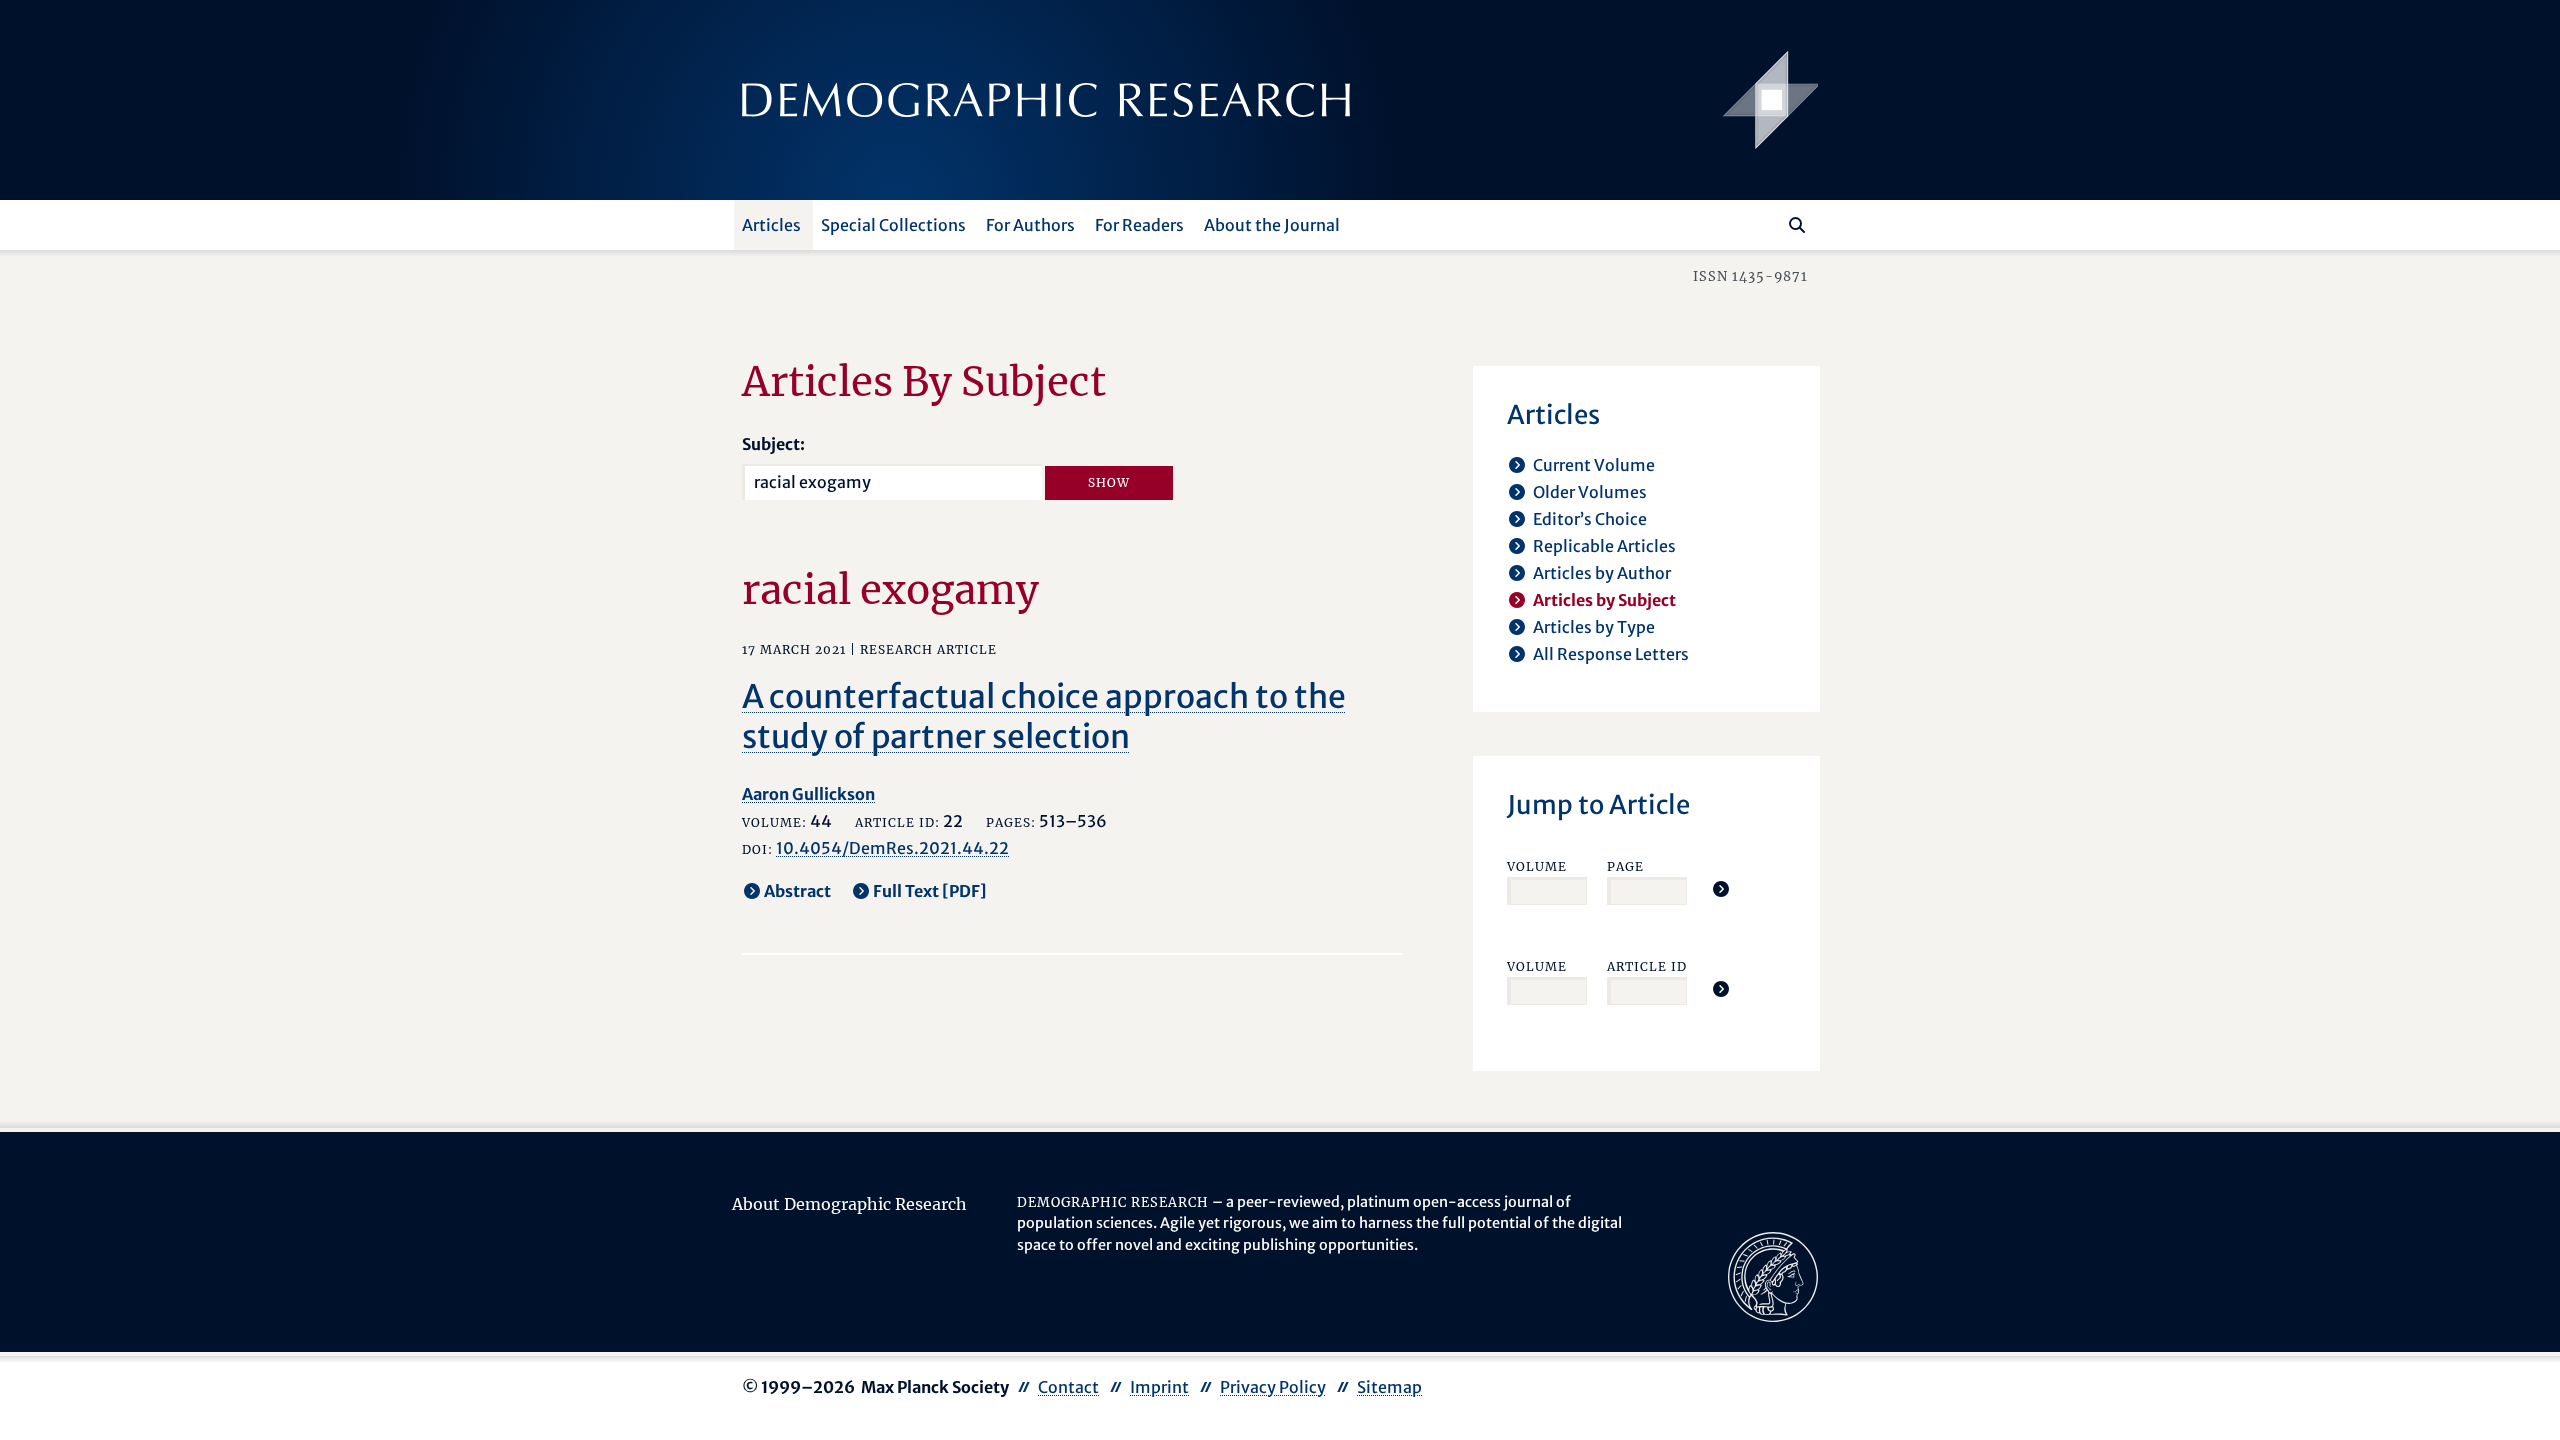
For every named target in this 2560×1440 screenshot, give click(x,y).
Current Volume (1594, 465)
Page (1625, 866)
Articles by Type (1594, 627)
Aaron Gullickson (808, 794)
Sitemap (1389, 1387)
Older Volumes (1590, 492)
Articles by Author (1602, 573)
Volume (1537, 866)
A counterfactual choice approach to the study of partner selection (1044, 717)
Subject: (773, 444)
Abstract (797, 891)
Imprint (1159, 1387)
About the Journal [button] (1272, 225)
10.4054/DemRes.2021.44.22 (892, 848)
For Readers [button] (1139, 225)
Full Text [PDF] (930, 891)
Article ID (1647, 966)
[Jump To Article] (1721, 889)
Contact (1068, 1387)
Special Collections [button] (893, 225)
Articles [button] (771, 225)
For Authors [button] (1030, 225)
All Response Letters (1611, 654)
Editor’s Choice (1590, 519)
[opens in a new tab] (1773, 1275)
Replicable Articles (1604, 546)
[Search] (1797, 225)
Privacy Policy (1273, 1387)
